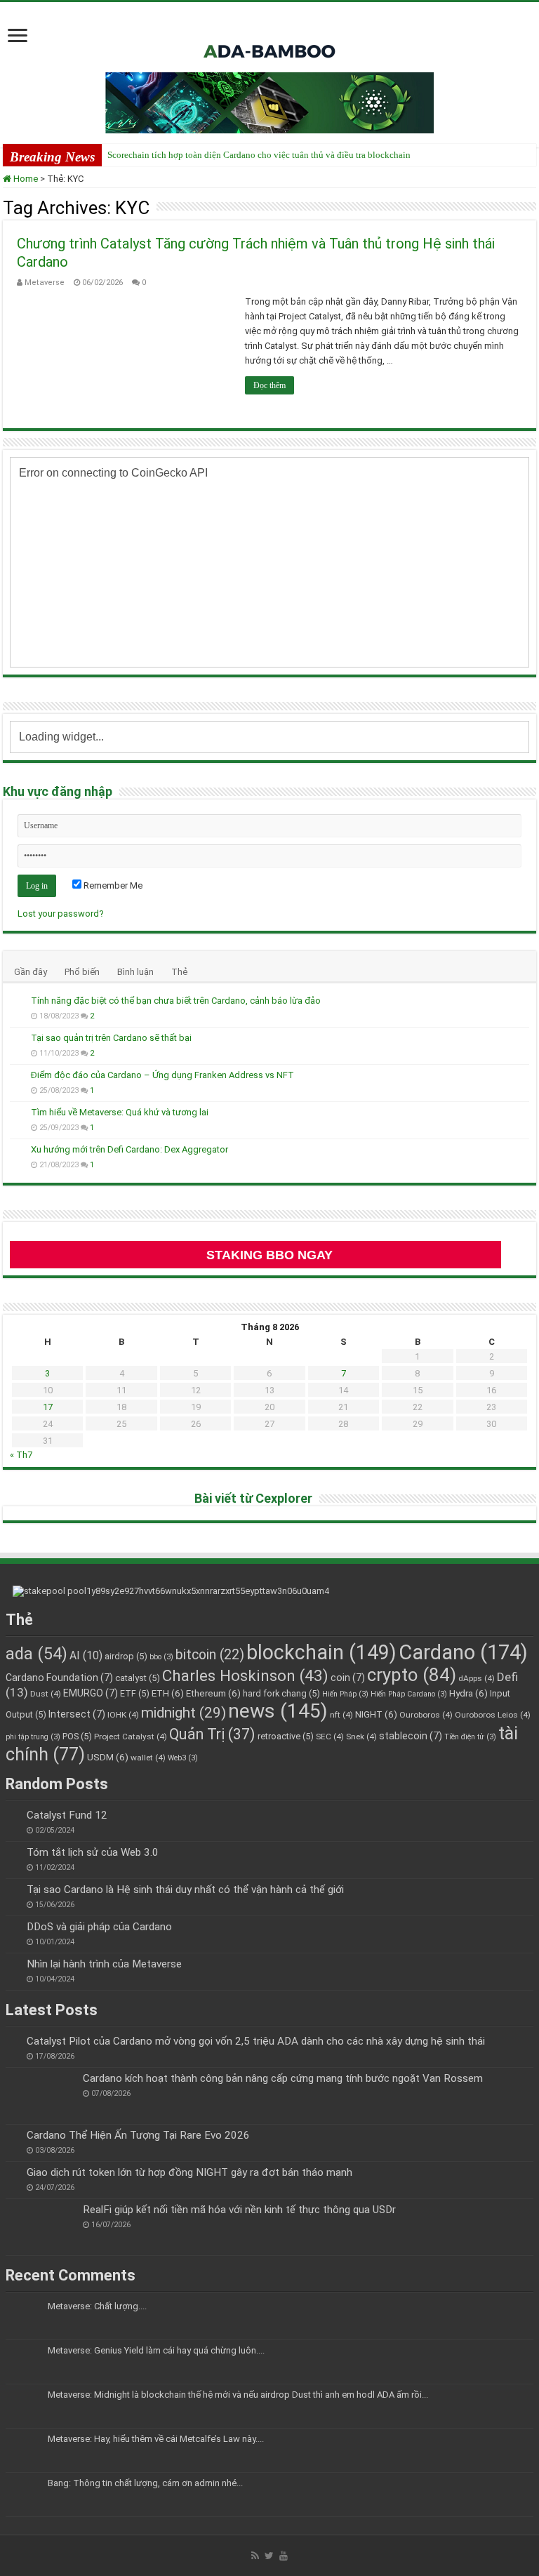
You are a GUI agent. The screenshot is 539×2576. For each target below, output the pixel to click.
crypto (412, 1675)
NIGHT (376, 1714)
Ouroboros (426, 1715)
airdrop (126, 1656)
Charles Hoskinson (245, 1675)
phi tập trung (33, 1737)
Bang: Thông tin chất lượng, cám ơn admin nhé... (145, 2483)
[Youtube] (284, 2556)
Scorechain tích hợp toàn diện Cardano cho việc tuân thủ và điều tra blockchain (259, 155)
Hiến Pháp (345, 1694)
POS (77, 1736)
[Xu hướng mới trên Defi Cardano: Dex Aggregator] (17, 1150)
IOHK (123, 1715)
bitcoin (210, 1655)
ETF (135, 1693)
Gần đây (31, 972)
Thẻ (179, 972)
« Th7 (21, 1455)
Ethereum (213, 1693)
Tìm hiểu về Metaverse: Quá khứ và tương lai (120, 1112)
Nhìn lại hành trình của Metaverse (104, 1964)
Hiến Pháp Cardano (409, 1694)
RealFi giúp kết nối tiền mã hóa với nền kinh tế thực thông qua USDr (239, 2210)
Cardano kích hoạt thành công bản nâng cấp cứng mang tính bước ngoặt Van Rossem (283, 2078)
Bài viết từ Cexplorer (253, 1498)
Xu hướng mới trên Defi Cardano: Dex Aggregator (129, 1149)
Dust (46, 1694)
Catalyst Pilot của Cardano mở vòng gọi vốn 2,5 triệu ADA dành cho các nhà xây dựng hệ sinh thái (256, 2041)
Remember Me (112, 885)
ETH (168, 1693)
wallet (148, 1758)
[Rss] (255, 2556)
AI (86, 1655)
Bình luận (135, 972)
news (278, 1711)
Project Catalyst (131, 1737)
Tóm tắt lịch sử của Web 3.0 (93, 1852)
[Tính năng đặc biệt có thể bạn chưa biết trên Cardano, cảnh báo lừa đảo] (17, 1002)
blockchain (321, 1652)
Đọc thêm (269, 385)
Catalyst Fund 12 (67, 1815)
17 (48, 1407)
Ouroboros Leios (493, 1715)
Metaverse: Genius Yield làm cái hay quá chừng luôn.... (156, 2350)
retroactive (286, 1736)
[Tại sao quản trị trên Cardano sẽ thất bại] (17, 1039)
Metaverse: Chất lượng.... (97, 2306)
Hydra (468, 1693)
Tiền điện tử (470, 1737)
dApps (477, 1678)
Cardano (463, 1652)
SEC (330, 1737)
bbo (161, 1657)
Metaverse (45, 283)
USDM (108, 1757)
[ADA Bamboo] (269, 34)
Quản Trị (212, 1734)
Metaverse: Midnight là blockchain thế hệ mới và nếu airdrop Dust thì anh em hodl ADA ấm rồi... (238, 2395)
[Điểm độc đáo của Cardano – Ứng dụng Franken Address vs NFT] (17, 1076)
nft (341, 1715)
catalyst (138, 1678)
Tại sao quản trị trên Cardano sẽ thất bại (111, 1038)
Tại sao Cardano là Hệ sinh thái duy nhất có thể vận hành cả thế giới (185, 1890)
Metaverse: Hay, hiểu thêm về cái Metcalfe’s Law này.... (156, 2439)
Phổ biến (82, 972)
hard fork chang (281, 1693)
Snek (361, 1737)
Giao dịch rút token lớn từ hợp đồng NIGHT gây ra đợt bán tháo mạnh (189, 2172)
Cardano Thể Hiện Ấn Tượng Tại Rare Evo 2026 (138, 2135)
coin (348, 1678)
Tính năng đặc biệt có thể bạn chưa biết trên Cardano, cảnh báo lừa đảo (176, 1001)
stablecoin (411, 1736)
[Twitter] (269, 2556)
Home (25, 179)
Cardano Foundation (59, 1678)
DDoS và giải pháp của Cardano (99, 1927)
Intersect (77, 1714)
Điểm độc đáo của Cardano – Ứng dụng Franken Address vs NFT (162, 1075)
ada (36, 1654)
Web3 (183, 1758)
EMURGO (91, 1693)
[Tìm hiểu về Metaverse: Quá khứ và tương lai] (17, 1113)
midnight (184, 1713)
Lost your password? (61, 914)
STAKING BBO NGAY (269, 1255)
